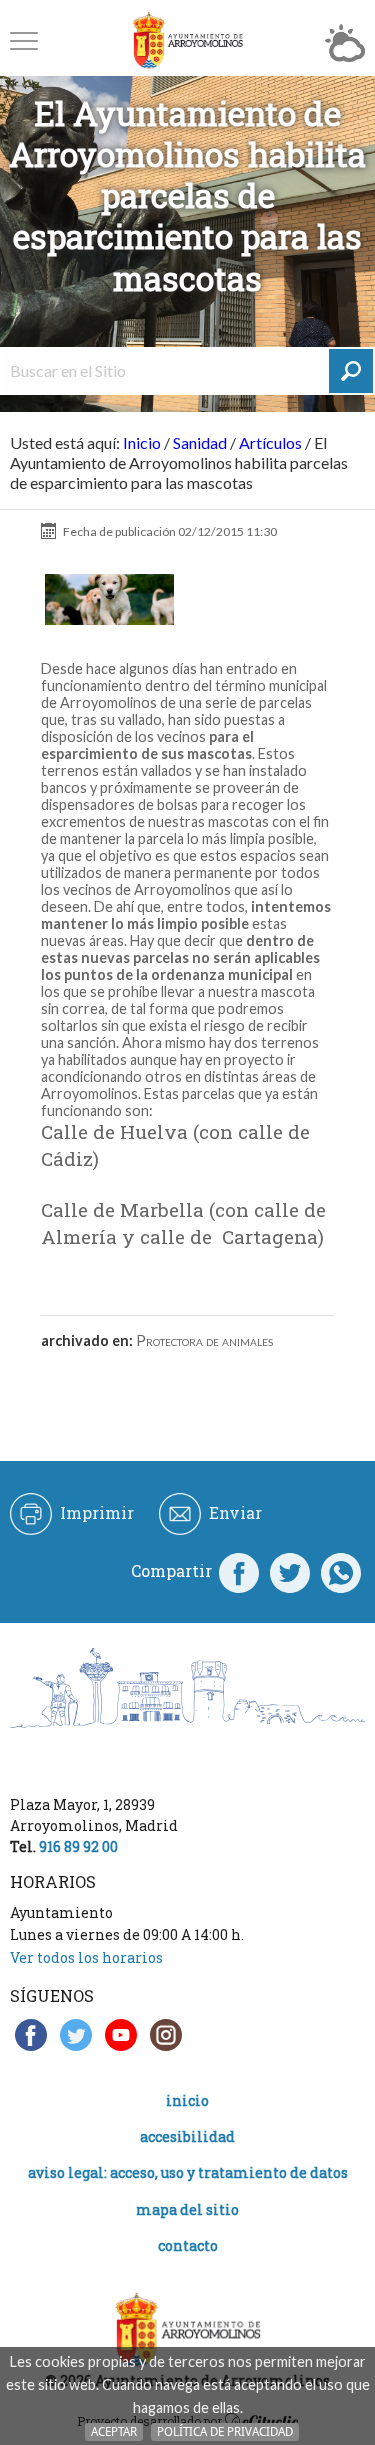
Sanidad (200, 442)
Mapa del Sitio (187, 2209)
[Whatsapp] (341, 1571)
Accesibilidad (187, 2136)
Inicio (142, 442)
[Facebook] (239, 1571)
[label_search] (351, 371)
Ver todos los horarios (86, 1957)
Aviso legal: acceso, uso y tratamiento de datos (188, 2172)
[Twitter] (290, 1571)
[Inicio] (188, 40)
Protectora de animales (204, 1340)
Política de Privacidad (225, 2431)
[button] (24, 40)
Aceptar (114, 2431)
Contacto (188, 2245)
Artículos (270, 442)
